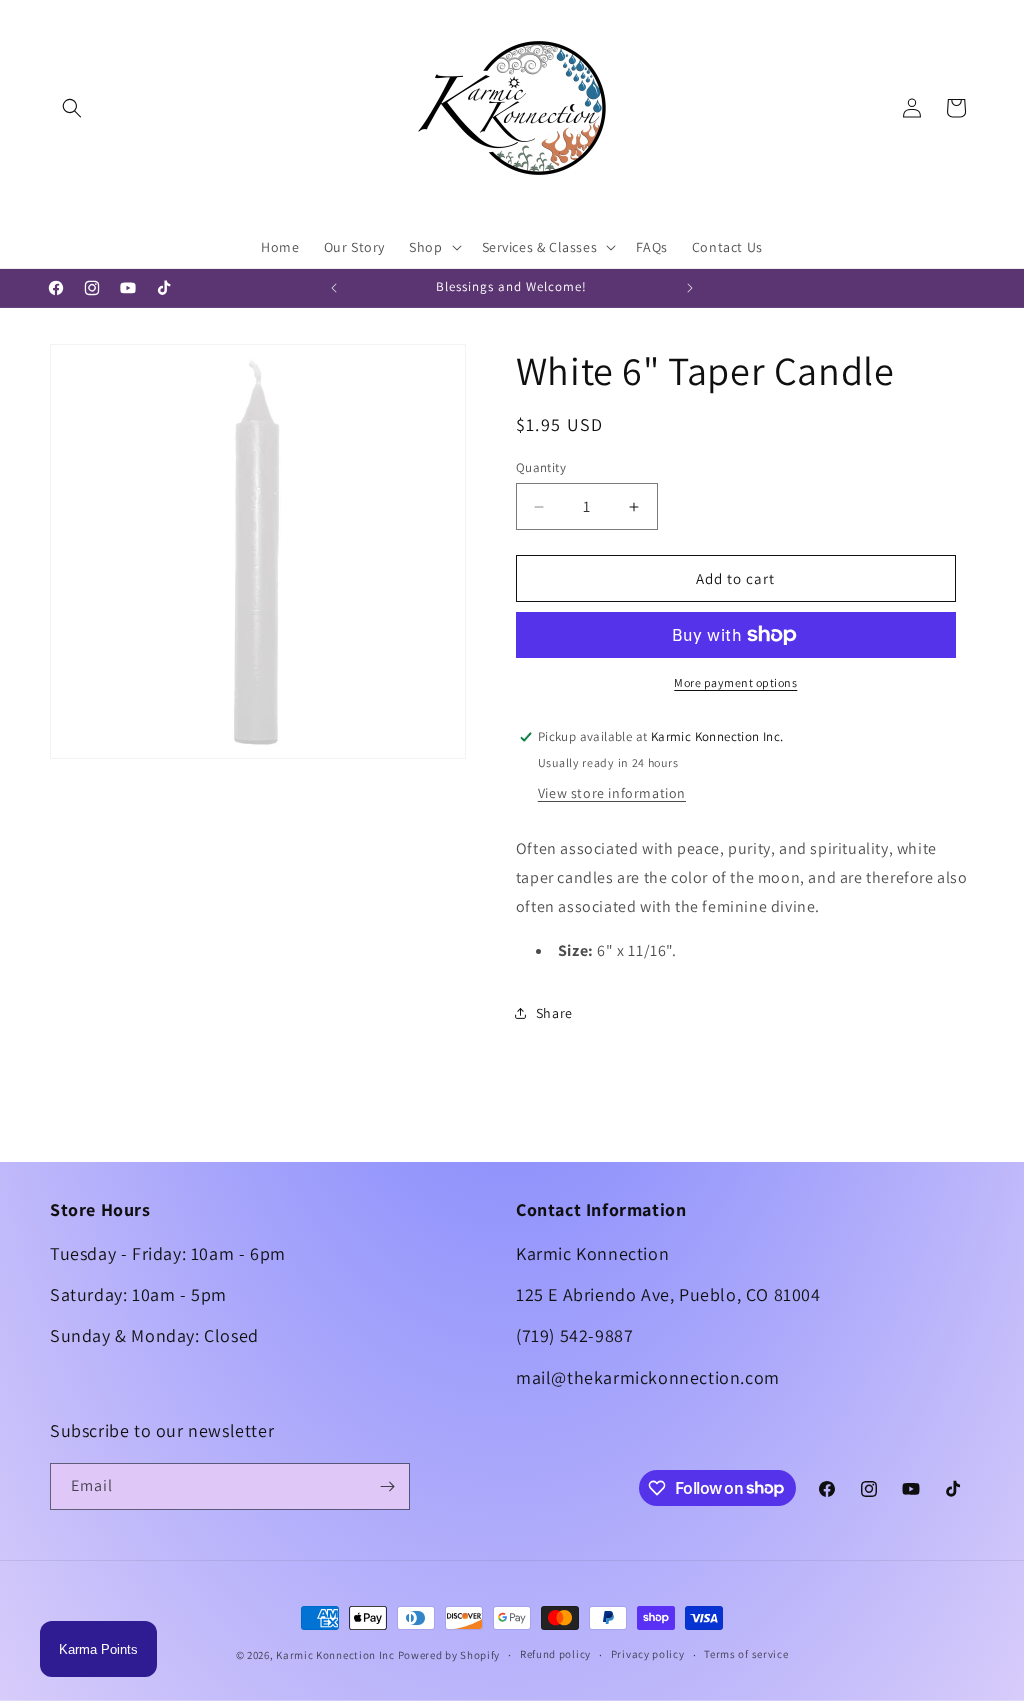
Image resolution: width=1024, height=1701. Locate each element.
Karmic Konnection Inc (335, 1655)
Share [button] (554, 1013)
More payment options (735, 682)
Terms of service (746, 1654)
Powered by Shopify (449, 1655)
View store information (612, 793)
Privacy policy (648, 1654)
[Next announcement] (690, 288)
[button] (72, 108)
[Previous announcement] (334, 288)
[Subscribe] (387, 1486)
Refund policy (555, 1654)
